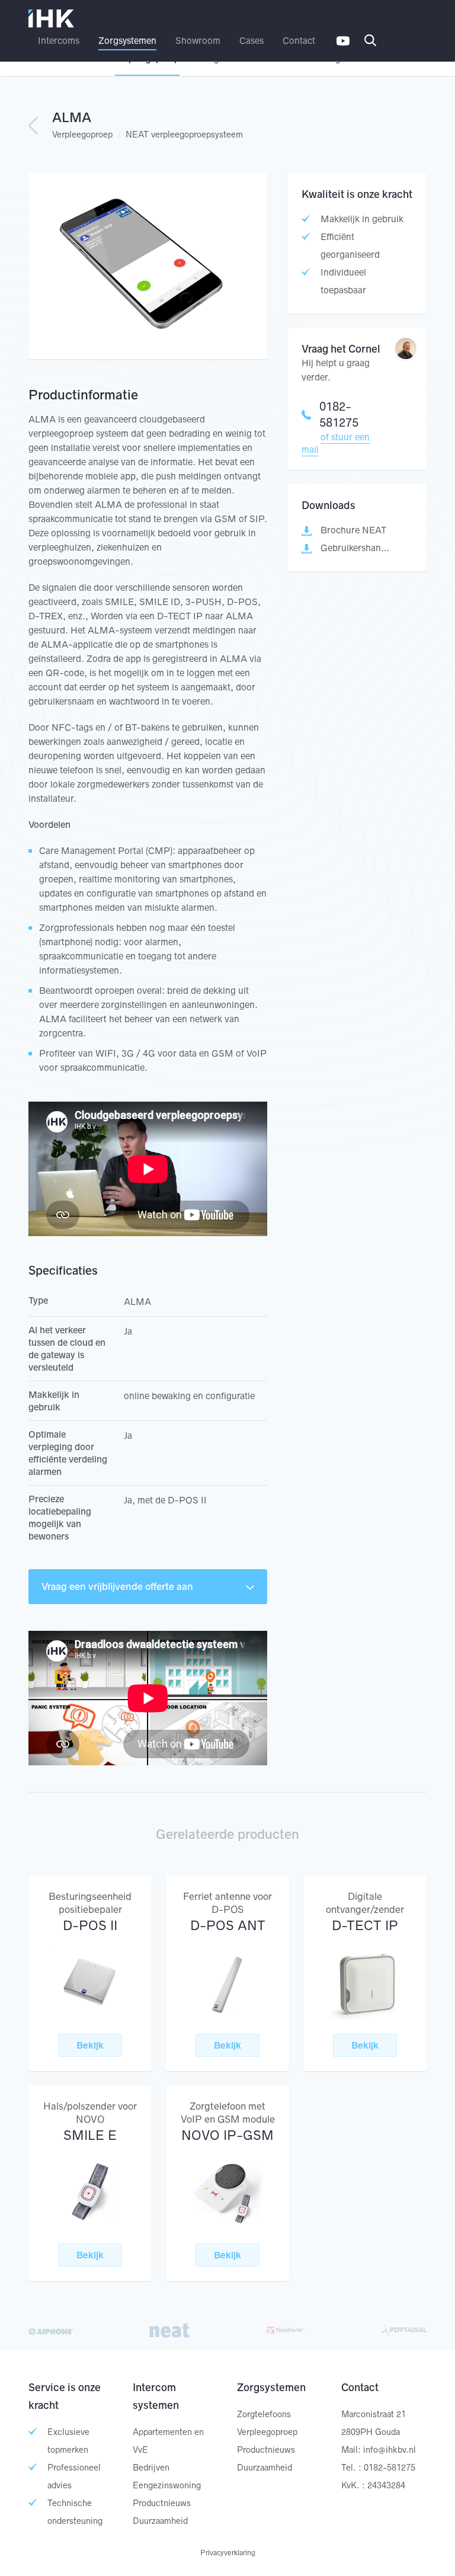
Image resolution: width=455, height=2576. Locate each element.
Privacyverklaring (228, 2553)
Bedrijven (151, 2468)
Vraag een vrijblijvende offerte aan (117, 1586)
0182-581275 (339, 415)
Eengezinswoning (167, 2485)
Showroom (198, 41)
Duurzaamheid (160, 2521)
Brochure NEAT (353, 530)
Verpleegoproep (82, 135)
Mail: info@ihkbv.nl (379, 2450)
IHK (52, 19)
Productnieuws (162, 2503)
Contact (299, 41)
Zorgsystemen (127, 41)
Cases (251, 41)
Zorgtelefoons (264, 2414)
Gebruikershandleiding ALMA (357, 548)
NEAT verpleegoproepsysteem (184, 135)
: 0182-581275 (387, 2468)
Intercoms (59, 41)
